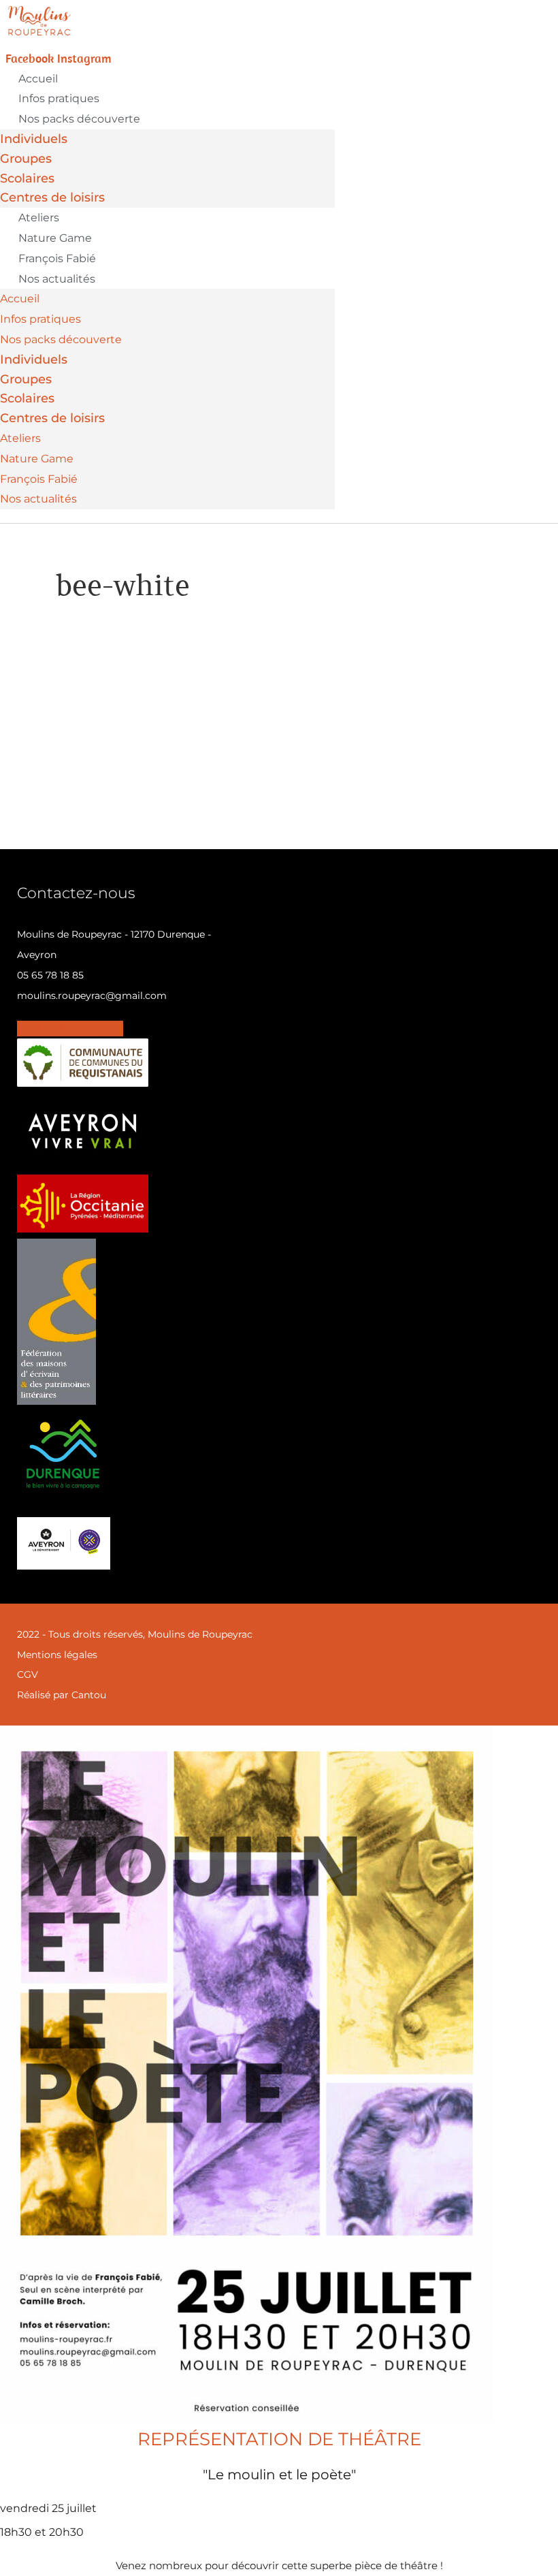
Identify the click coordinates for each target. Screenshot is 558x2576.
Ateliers (39, 218)
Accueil (38, 79)
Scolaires (27, 178)
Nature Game (55, 238)
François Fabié (57, 258)
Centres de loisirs (52, 197)
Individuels (34, 139)
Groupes (26, 159)
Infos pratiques (59, 98)
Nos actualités (57, 279)
